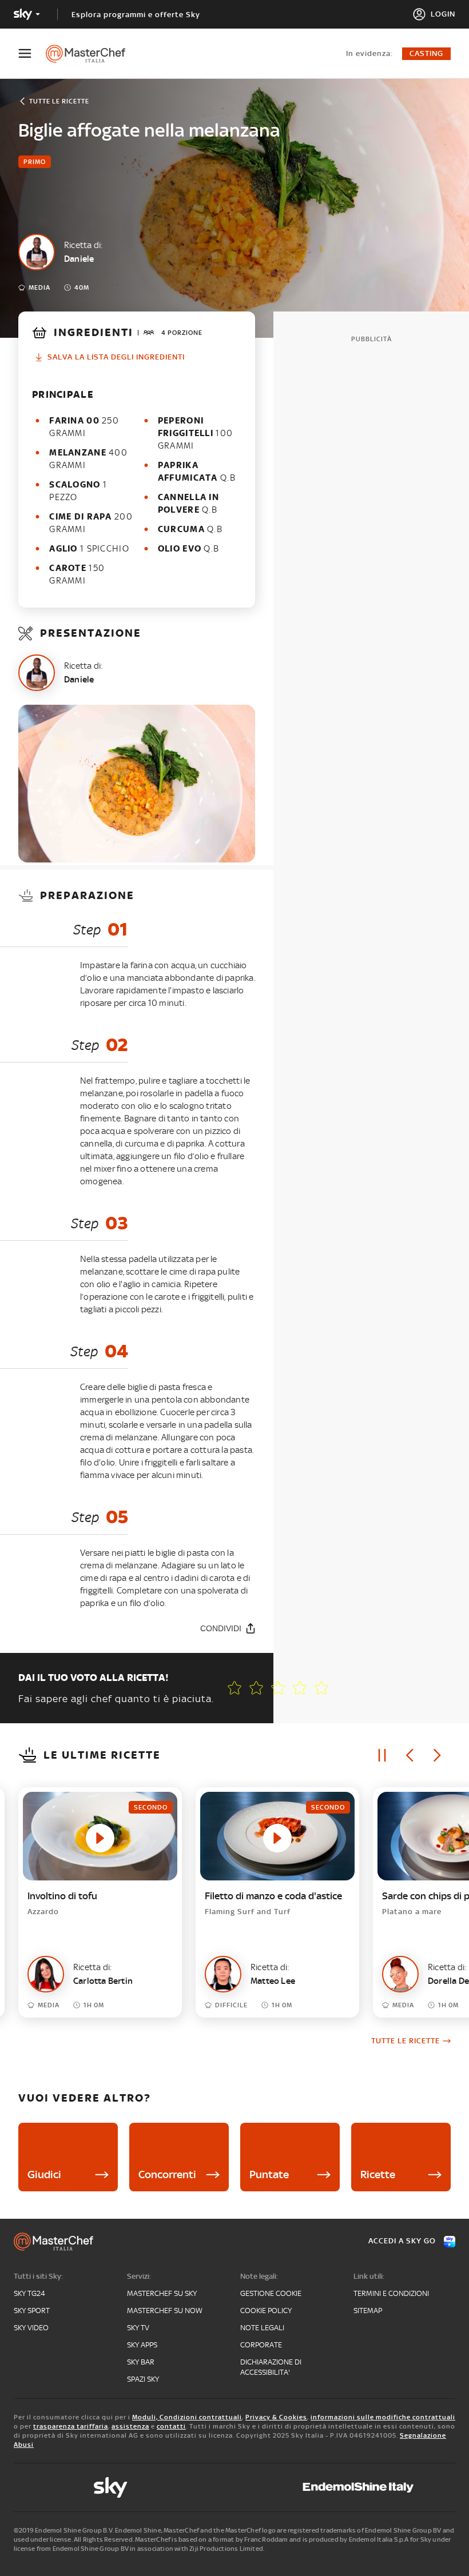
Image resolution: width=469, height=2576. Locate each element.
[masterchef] (91, 54)
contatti (171, 2426)
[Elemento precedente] (410, 1755)
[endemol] (358, 2487)
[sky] (110, 2487)
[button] (321, 1688)
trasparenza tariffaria (71, 2426)
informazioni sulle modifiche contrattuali (383, 2417)
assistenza (130, 2426)
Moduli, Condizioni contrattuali (187, 2417)
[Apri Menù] (32, 53)
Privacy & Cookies (276, 2417)
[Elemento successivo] (437, 1755)
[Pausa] (382, 1755)
